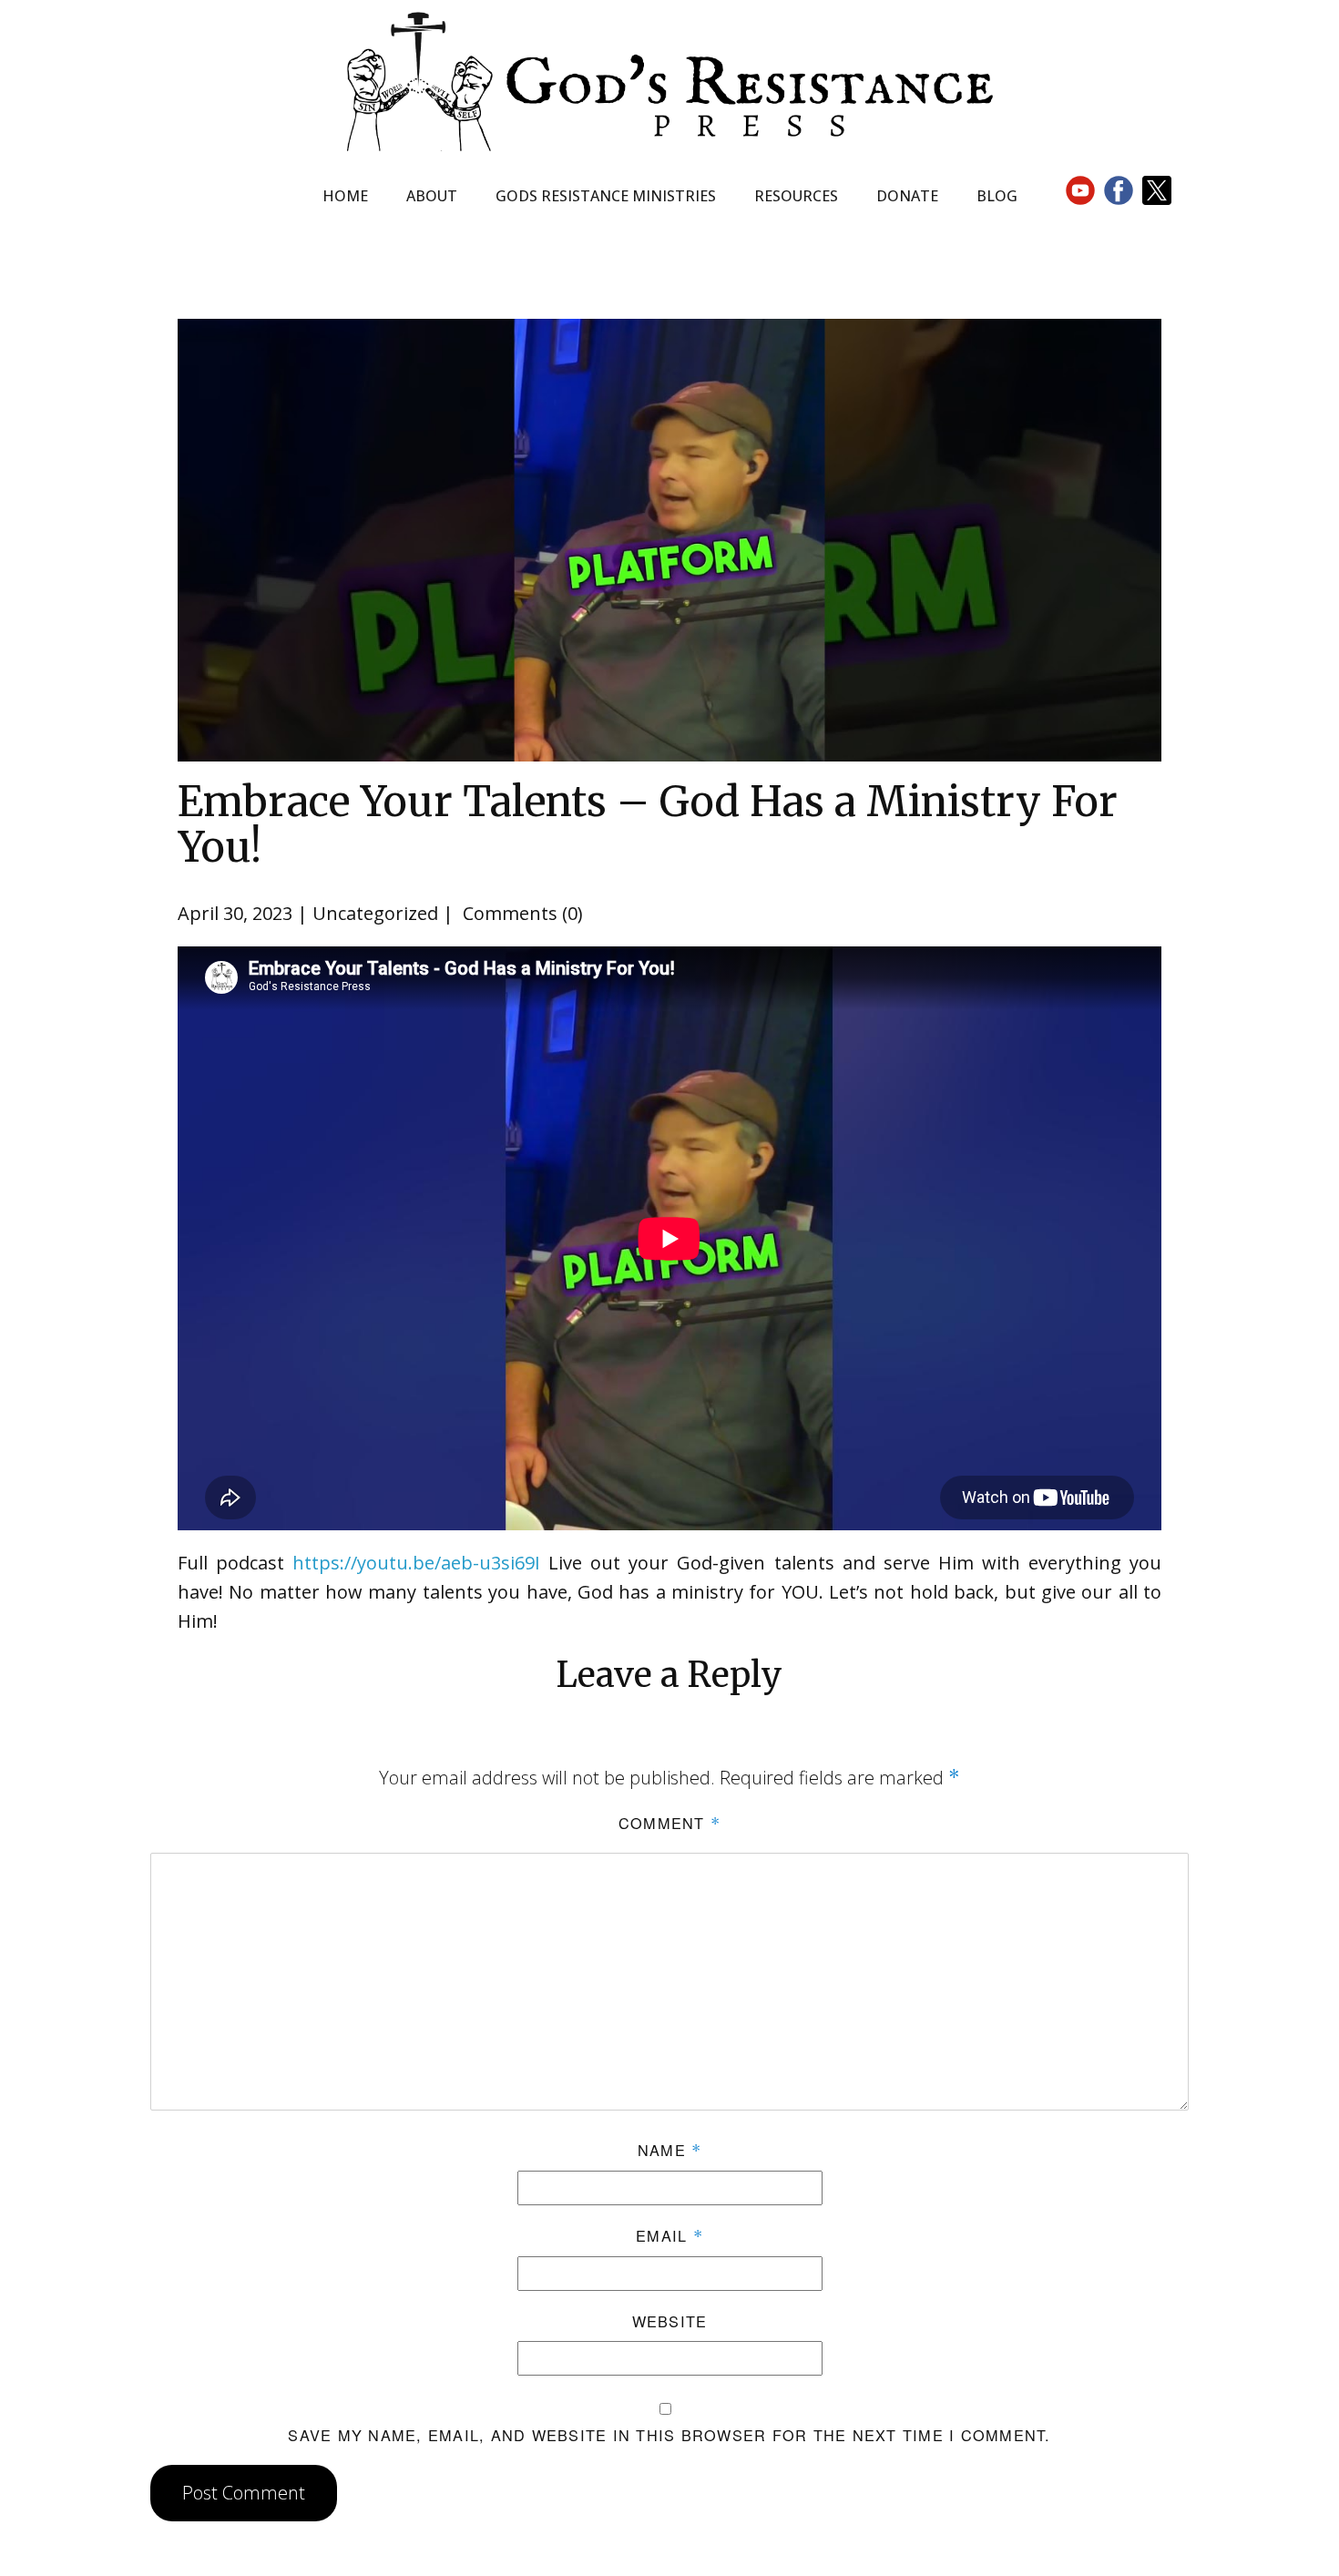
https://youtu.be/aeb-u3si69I (416, 1563)
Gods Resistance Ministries (606, 196)
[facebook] (1119, 190)
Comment (669, 1823)
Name (670, 2150)
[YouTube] (1080, 190)
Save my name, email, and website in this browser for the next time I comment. (669, 2435)
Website (670, 2321)
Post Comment (244, 2493)
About (432, 196)
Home (345, 196)
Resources (796, 196)
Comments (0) (521, 913)
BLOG (997, 196)
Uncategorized (375, 913)
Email (669, 2235)
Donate (907, 196)
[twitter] (1157, 190)
